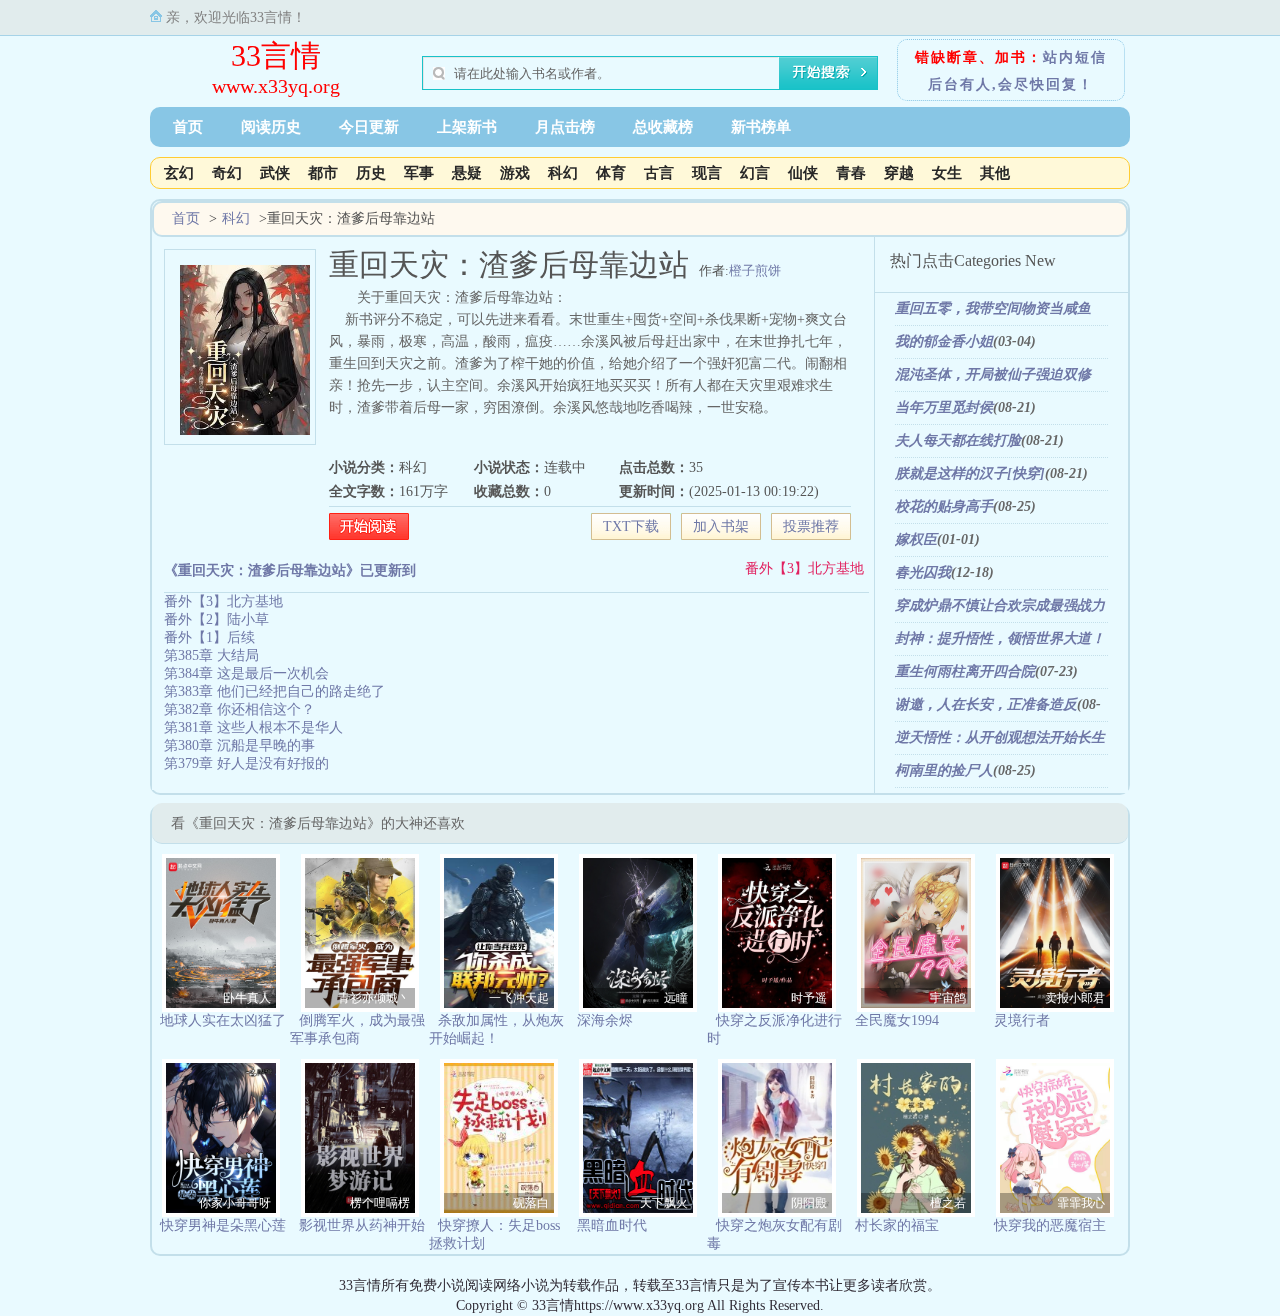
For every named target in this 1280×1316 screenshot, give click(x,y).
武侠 (275, 173)
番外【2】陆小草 (216, 619)
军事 (419, 173)
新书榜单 (761, 127)
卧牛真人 (247, 998)
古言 (659, 173)
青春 (851, 173)
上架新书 (467, 127)
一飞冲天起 (519, 998)
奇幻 (227, 173)
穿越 (899, 173)
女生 (947, 173)
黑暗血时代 (612, 1225)
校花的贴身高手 (944, 506)
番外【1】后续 (209, 637)
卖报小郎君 (1075, 998)
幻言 (755, 173)
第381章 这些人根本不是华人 (253, 727)
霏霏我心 (1081, 1203)
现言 (707, 173)
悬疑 (467, 173)
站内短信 (1075, 57)
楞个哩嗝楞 (380, 1203)
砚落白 (531, 1203)
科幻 (563, 173)
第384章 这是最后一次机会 (246, 673)
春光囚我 (923, 572)
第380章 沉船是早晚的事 (239, 745)
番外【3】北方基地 (804, 568)
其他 (995, 173)
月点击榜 (565, 127)
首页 (188, 127)
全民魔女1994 (897, 1020)
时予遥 (809, 998)
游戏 (515, 173)
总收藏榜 (663, 127)
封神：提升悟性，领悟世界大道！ (1000, 638)
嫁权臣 (916, 539)
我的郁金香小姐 (944, 341)
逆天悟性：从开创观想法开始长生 (1000, 737)
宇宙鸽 (948, 998)
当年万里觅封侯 (944, 407)
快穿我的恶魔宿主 (1050, 1225)
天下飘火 (664, 1203)
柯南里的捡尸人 (944, 770)
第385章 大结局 (211, 655)
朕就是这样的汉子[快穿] (970, 473)
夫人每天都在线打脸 (958, 440)
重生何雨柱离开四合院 (965, 671)
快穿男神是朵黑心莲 (223, 1225)
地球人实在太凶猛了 (223, 1020)
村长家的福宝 (897, 1225)
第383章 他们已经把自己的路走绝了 (274, 691)
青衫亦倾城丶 (374, 998)
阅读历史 (271, 127)
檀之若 (948, 1203)
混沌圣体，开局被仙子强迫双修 (993, 374)
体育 (611, 173)
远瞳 (676, 998)
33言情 (276, 55)
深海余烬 (605, 1020)
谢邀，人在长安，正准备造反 (986, 704)
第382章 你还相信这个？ (239, 709)
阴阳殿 (809, 1203)
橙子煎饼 (755, 270)
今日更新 (369, 127)
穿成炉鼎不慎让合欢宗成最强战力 (1000, 605)
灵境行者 (1022, 1020)
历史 (371, 173)
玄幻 (179, 173)
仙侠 (803, 173)
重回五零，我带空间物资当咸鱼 (993, 308)
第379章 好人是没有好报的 (246, 763)
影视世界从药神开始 (362, 1225)
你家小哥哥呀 (235, 1203)
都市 (323, 173)
